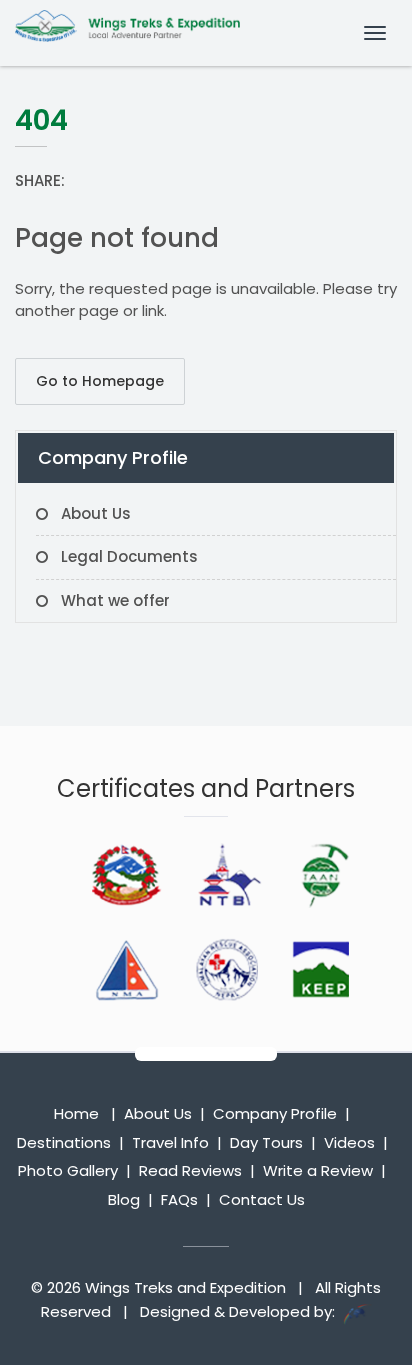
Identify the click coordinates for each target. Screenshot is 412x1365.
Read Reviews (190, 1170)
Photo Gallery (68, 1170)
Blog (124, 1199)
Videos (349, 1142)
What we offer (115, 600)
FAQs (179, 1199)
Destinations (64, 1142)
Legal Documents (129, 556)
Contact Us (262, 1199)
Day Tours (266, 1142)
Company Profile (275, 1113)
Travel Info (170, 1142)
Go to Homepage (100, 381)
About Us (96, 513)
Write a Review (318, 1170)
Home (76, 1113)
